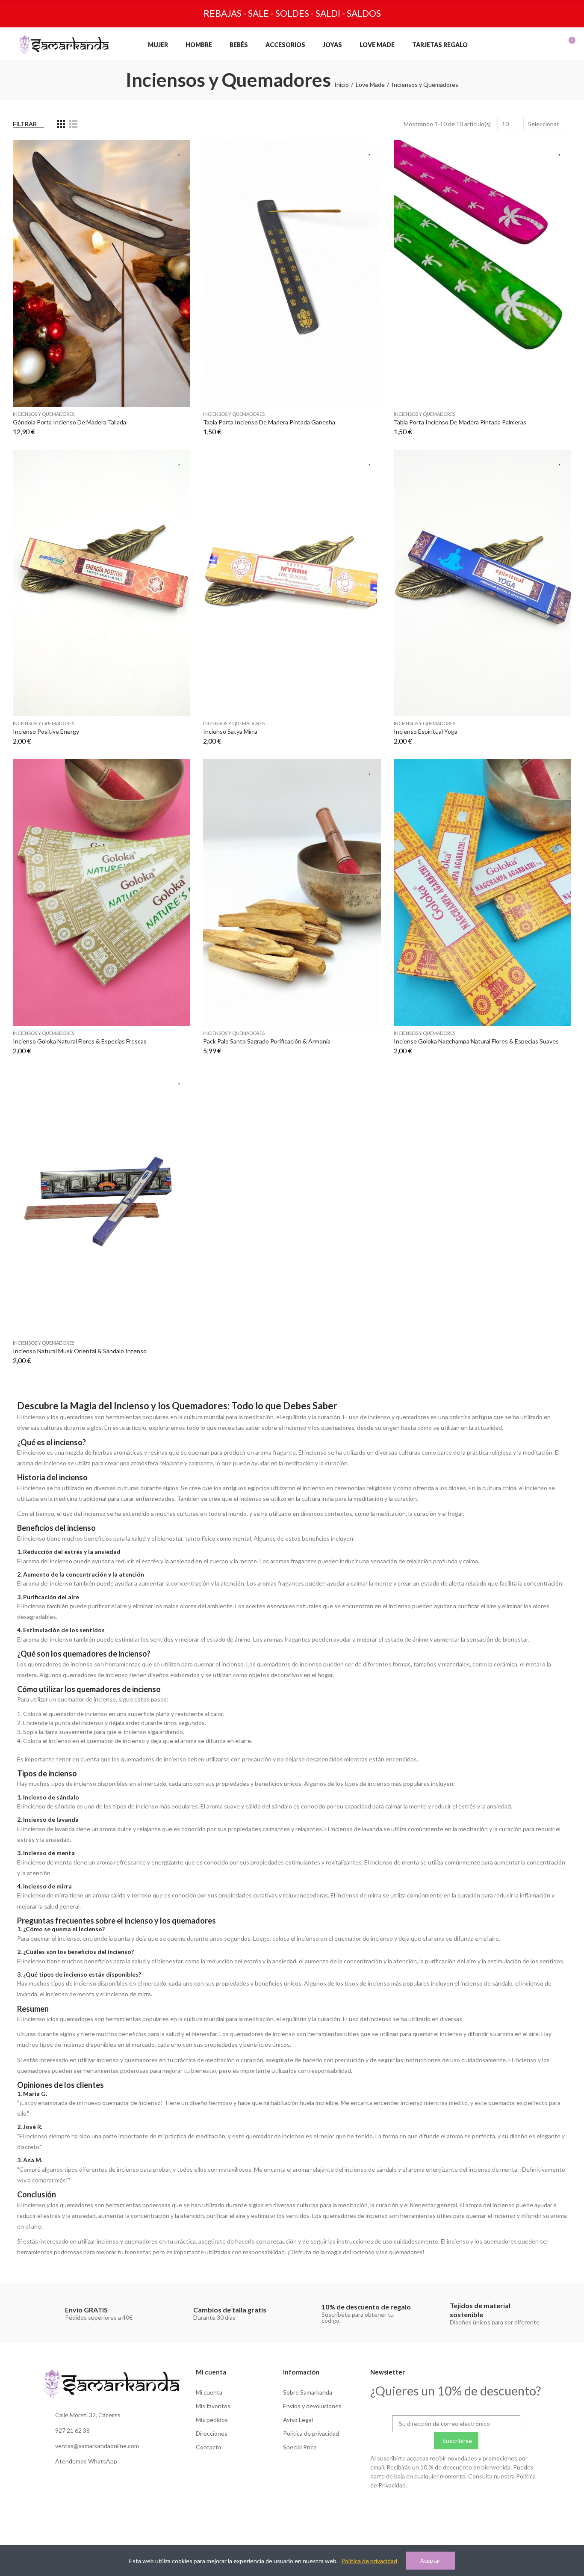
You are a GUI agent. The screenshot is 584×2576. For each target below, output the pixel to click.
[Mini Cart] (562, 44)
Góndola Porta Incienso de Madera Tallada (69, 422)
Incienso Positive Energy (46, 731)
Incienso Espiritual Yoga (426, 731)
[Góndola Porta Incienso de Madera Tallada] (102, 273)
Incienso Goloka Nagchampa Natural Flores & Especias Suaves (476, 1041)
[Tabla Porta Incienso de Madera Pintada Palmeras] (482, 273)
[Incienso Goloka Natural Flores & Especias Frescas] (102, 892)
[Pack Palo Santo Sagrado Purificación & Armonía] (292, 892)
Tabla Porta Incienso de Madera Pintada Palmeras (460, 422)
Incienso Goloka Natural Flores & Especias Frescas (80, 1041)
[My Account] (527, 44)
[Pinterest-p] (474, 2506)
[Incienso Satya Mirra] (292, 583)
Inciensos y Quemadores (44, 414)
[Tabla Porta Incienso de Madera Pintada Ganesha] (292, 273)
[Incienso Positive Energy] (102, 583)
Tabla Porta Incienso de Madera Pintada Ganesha (269, 422)
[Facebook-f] (456, 2506)
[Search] (510, 44)
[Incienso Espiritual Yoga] (482, 583)
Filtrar (25, 124)
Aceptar (430, 2561)
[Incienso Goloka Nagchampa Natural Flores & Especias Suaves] (482, 892)
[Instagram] (439, 2506)
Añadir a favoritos (180, 151)
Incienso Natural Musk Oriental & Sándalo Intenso (80, 1351)
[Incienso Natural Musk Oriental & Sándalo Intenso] (102, 1202)
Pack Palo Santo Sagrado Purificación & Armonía (267, 1041)
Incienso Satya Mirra (230, 731)
